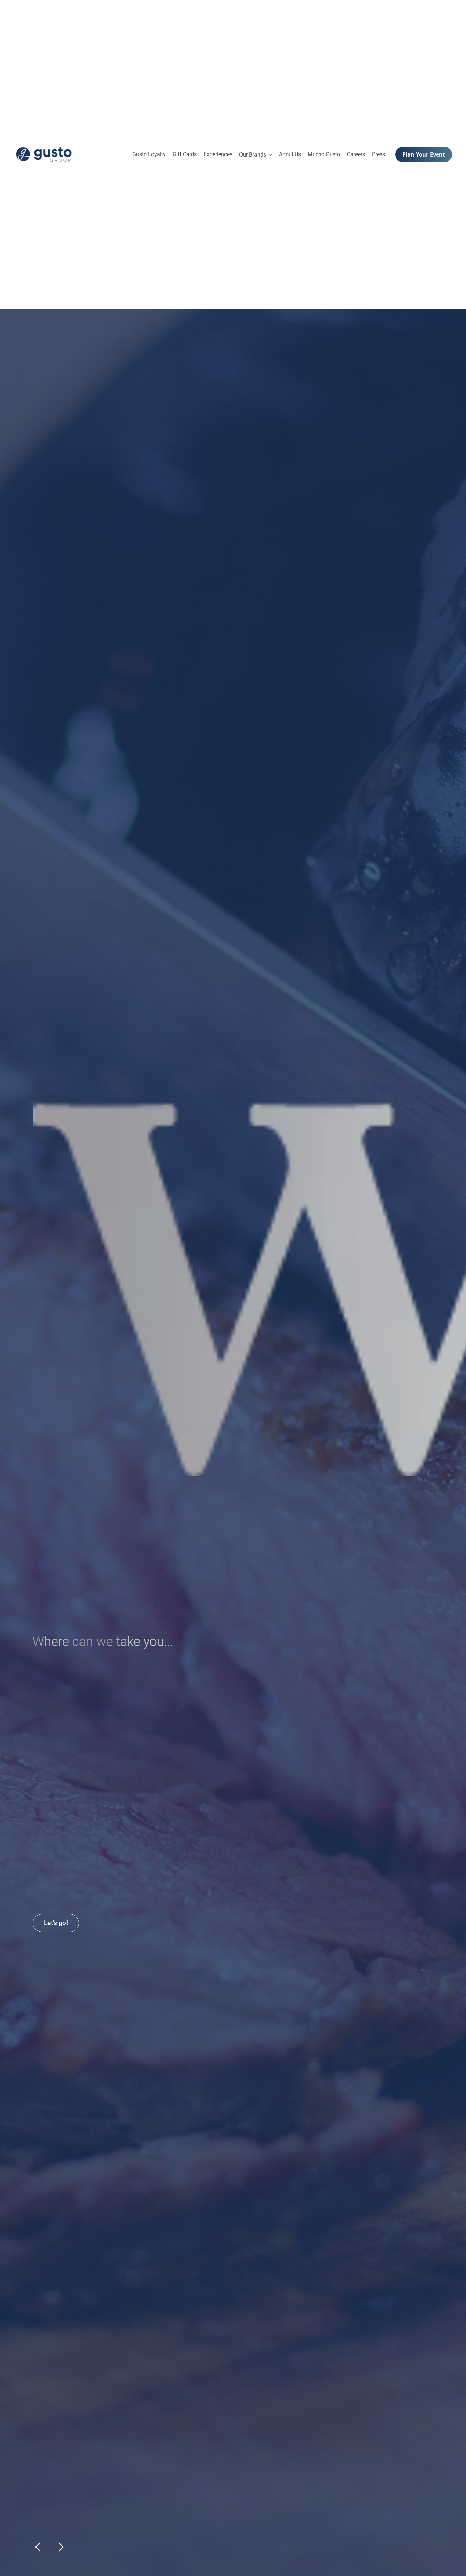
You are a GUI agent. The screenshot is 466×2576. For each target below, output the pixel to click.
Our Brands (253, 155)
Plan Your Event (424, 154)
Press (378, 154)
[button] (256, 155)
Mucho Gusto (324, 154)
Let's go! (56, 1923)
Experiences (218, 154)
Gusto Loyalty (149, 154)
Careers (356, 154)
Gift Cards (185, 154)
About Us (290, 154)
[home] (44, 154)
